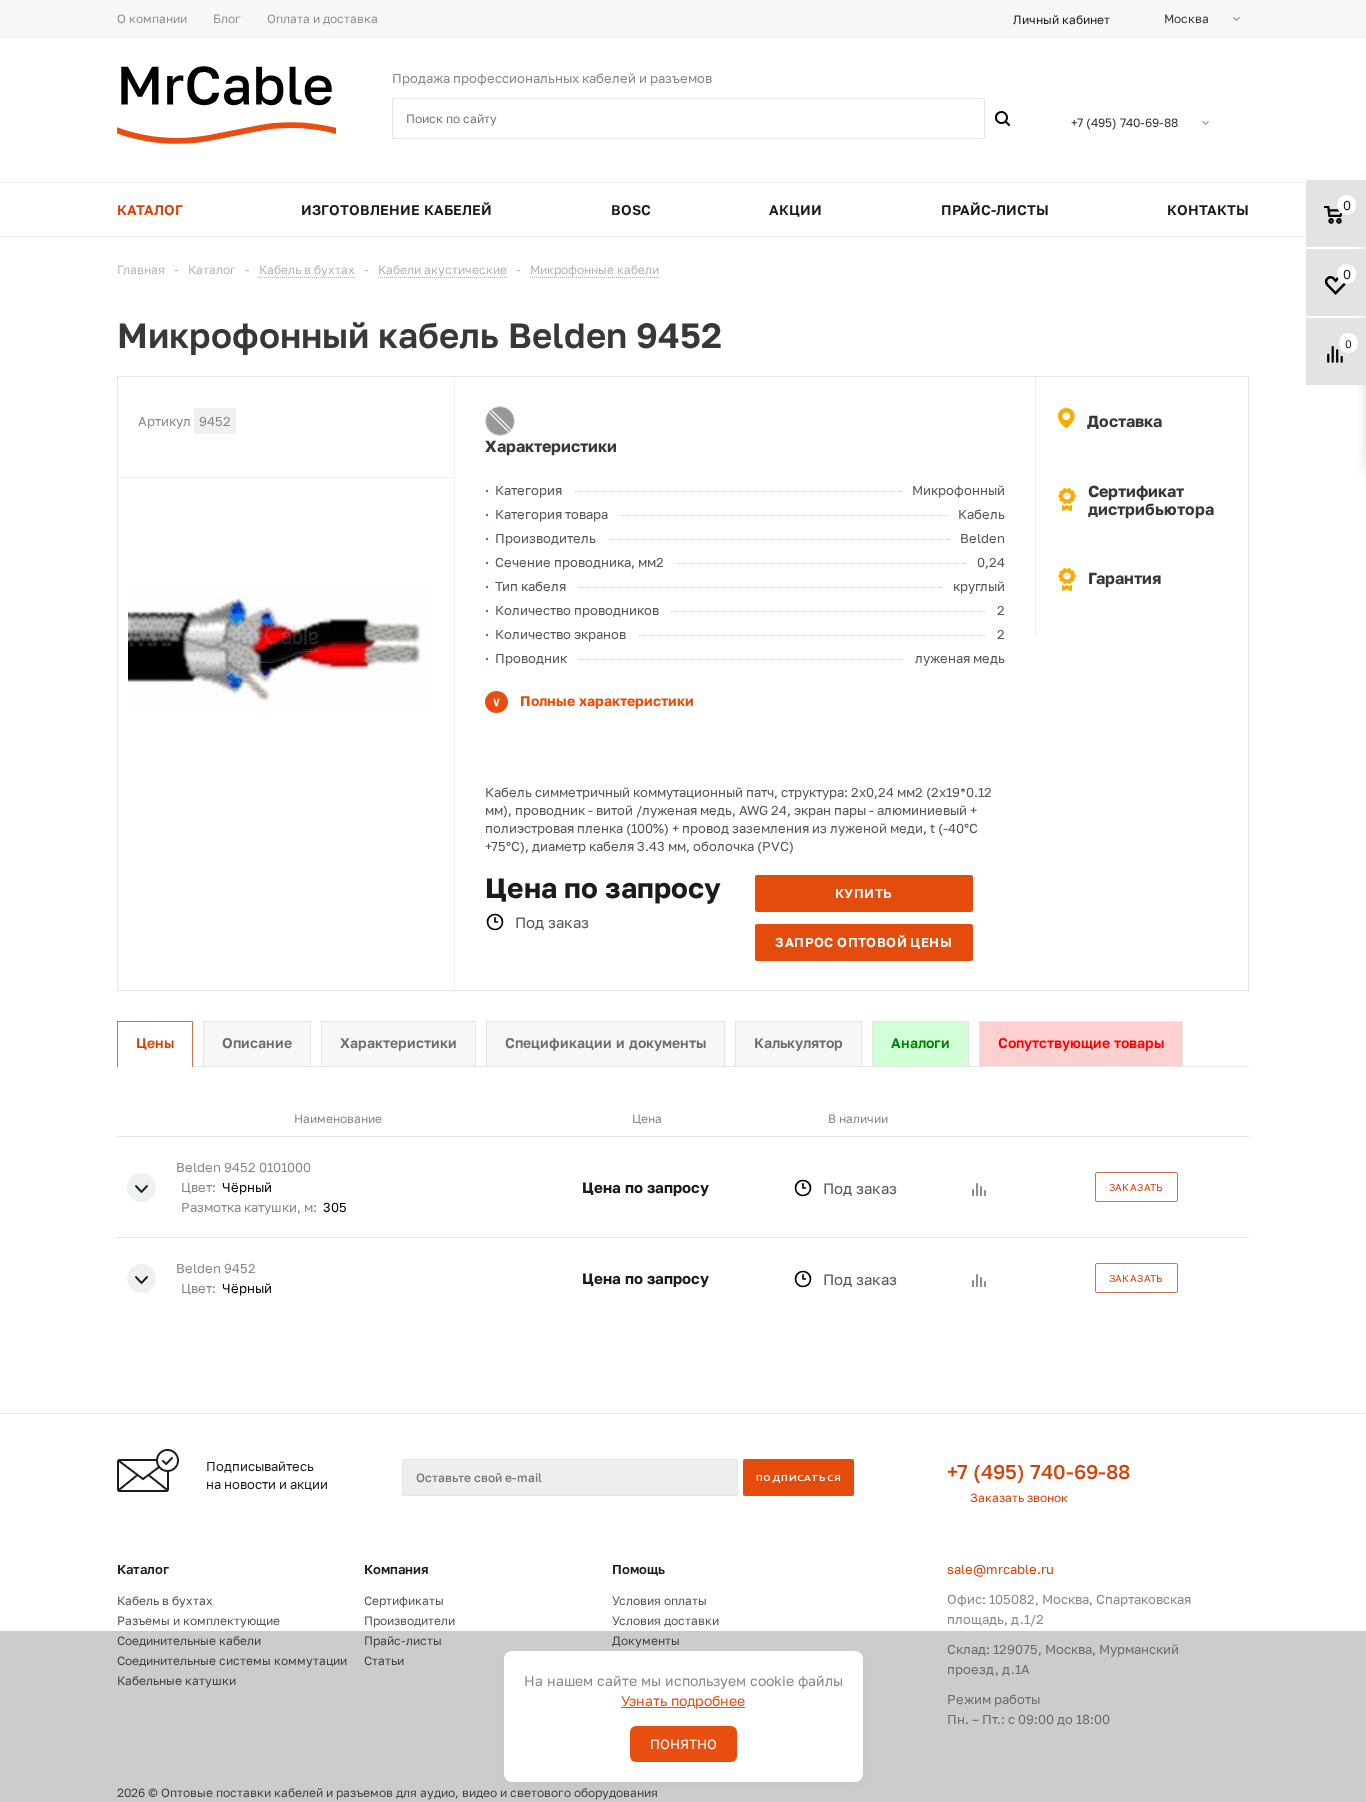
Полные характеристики (607, 700)
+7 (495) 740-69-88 (1038, 1471)
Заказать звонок (1019, 1497)
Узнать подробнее (683, 1700)
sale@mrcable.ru (1000, 1569)
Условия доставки (665, 1620)
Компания (396, 1569)
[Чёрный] (500, 421)
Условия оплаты (659, 1600)
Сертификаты (404, 1600)
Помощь (638, 1569)
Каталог (143, 1569)
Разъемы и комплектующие (198, 1620)
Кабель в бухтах (165, 1600)
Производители (409, 1620)
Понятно (683, 1744)
